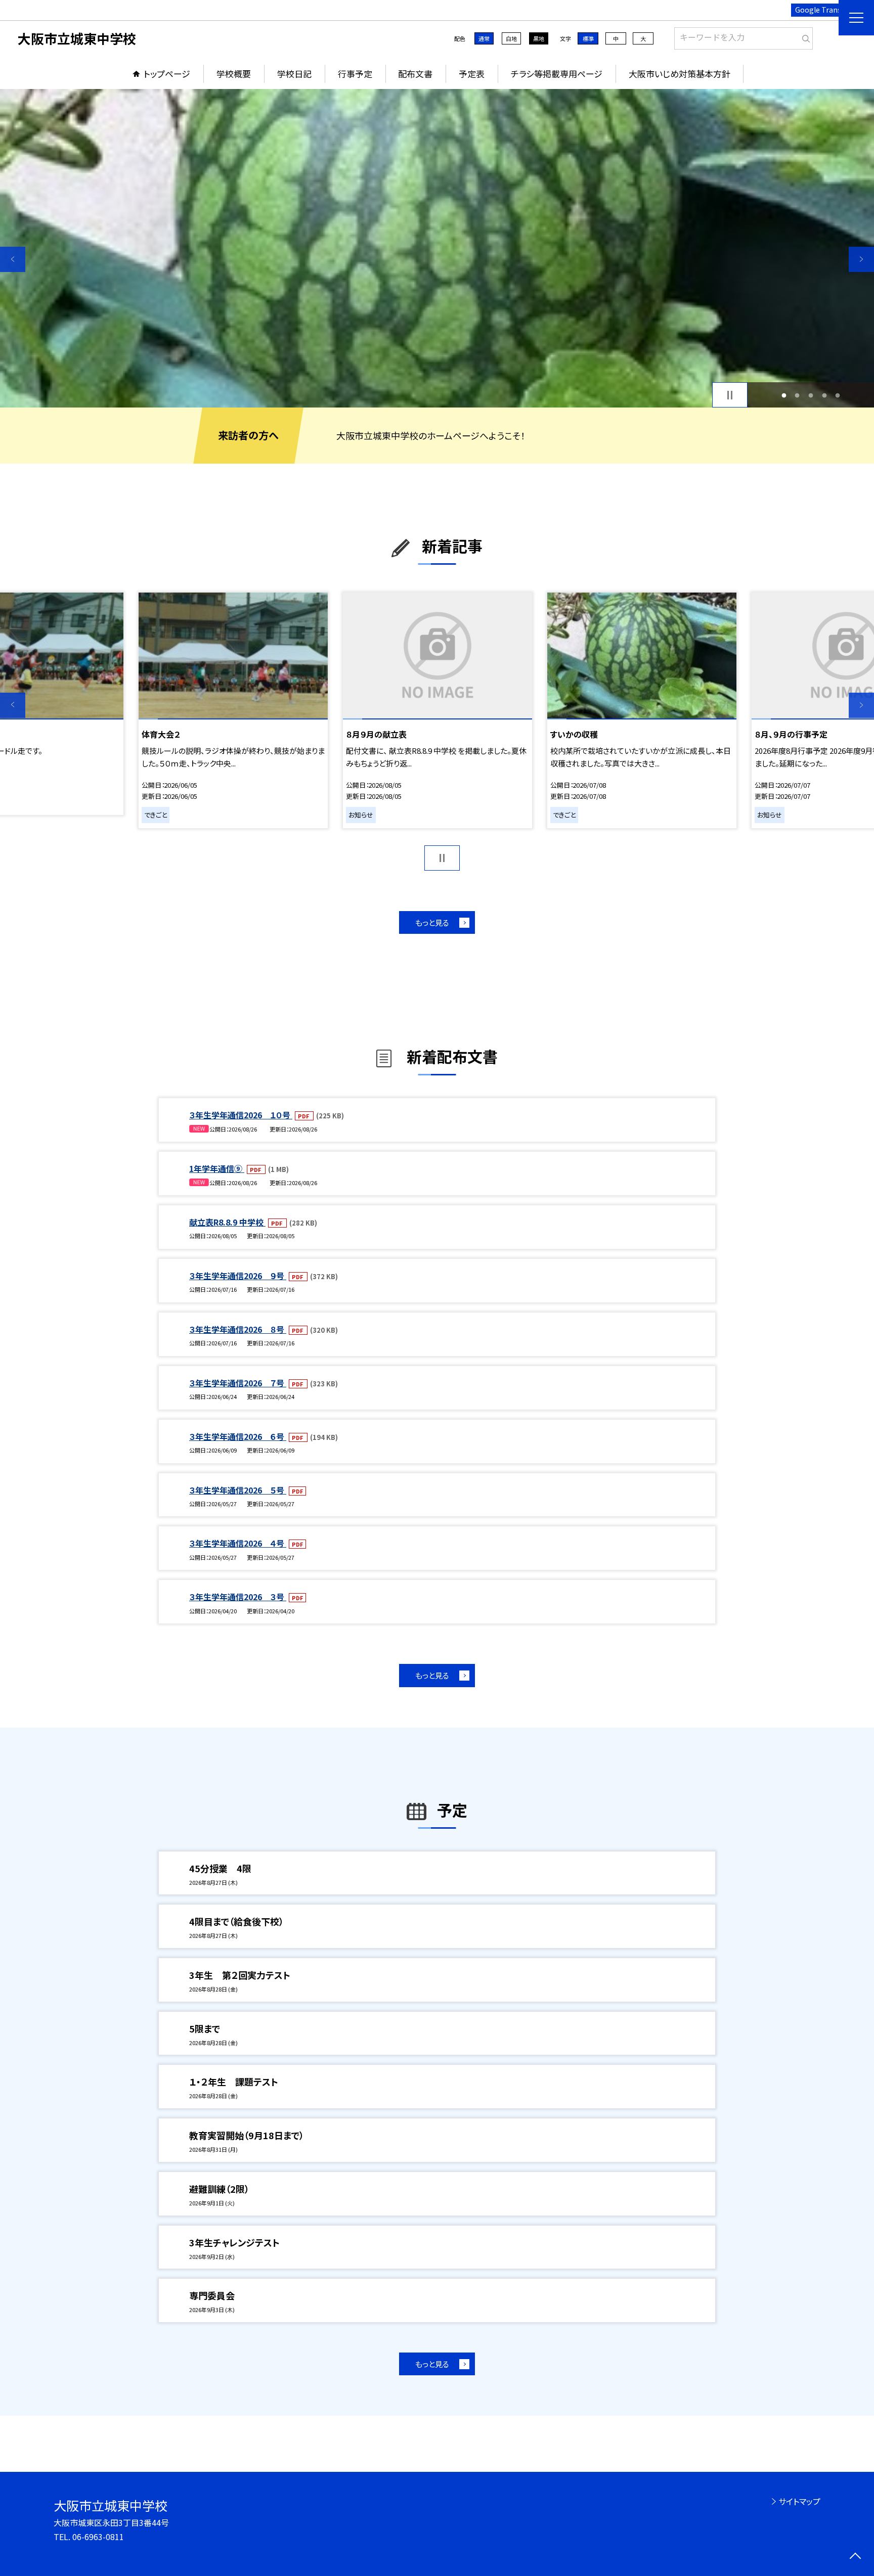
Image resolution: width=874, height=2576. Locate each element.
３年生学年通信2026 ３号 (238, 1597)
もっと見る (432, 922)
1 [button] (784, 395)
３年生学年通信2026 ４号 (238, 1543)
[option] (437, 248)
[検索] (804, 36)
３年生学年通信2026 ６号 (238, 1436)
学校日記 (294, 74)
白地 (511, 38)
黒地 (539, 38)
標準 (588, 38)
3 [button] (811, 395)
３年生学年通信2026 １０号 (241, 1115)
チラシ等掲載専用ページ (557, 74)
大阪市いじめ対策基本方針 (680, 74)
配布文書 (415, 74)
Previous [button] (13, 259)
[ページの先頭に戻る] (855, 2557)
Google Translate (825, 10)
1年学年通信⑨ (217, 1168)
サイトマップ (799, 2501)
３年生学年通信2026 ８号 (238, 1329)
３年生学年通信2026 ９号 (238, 1276)
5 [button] (838, 395)
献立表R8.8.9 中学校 (227, 1222)
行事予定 (355, 74)
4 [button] (824, 395)
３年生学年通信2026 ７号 (238, 1383)
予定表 (472, 74)
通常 (484, 38)
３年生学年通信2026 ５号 (238, 1490)
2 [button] (797, 395)
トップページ (167, 74)
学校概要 (234, 74)
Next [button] (861, 259)
